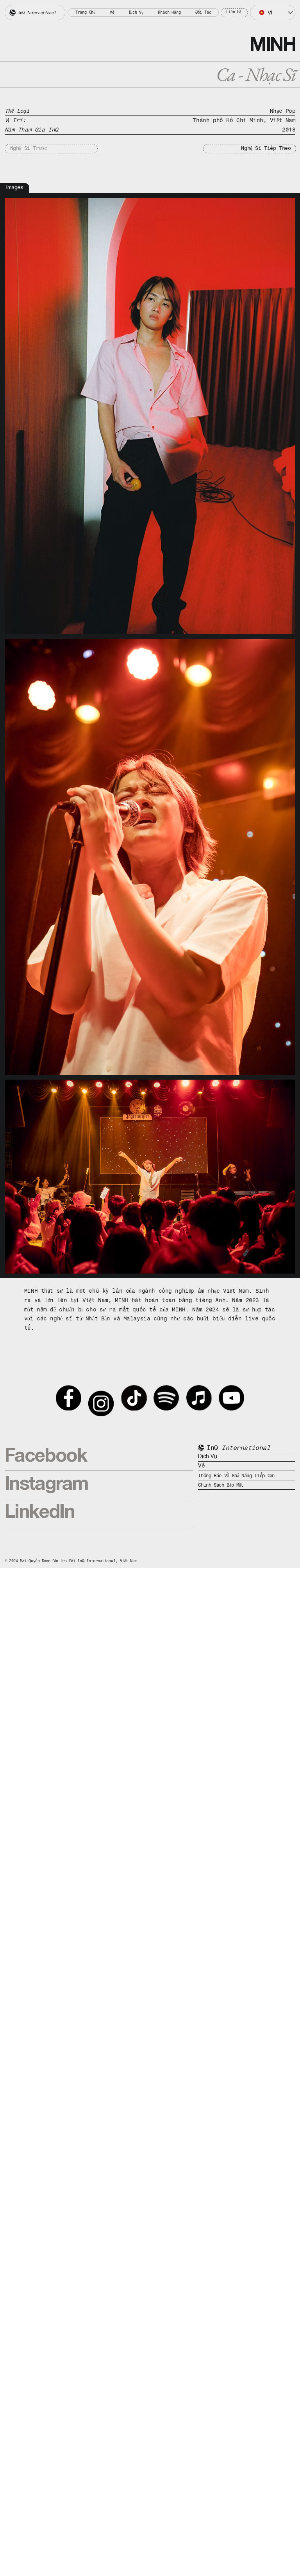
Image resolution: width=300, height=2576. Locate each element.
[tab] (15, 188)
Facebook (46, 1457)
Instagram (46, 1485)
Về (201, 1466)
